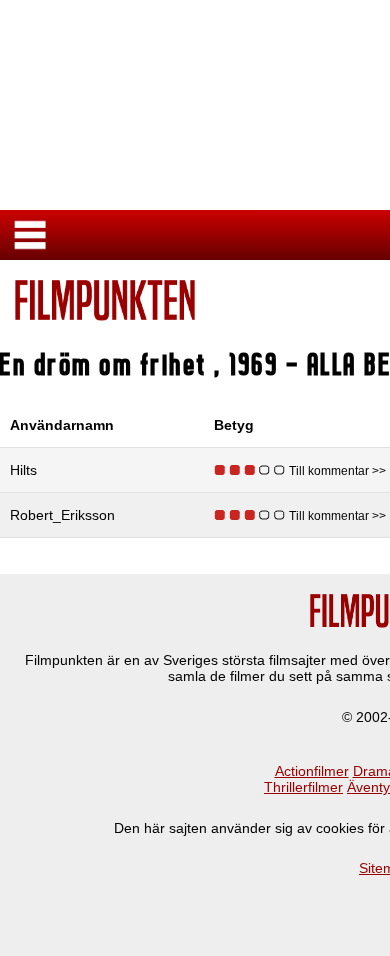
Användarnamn (62, 425)
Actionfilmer (312, 771)
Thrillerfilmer (303, 787)
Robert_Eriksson (62, 515)
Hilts (23, 470)
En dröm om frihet (107, 364)
